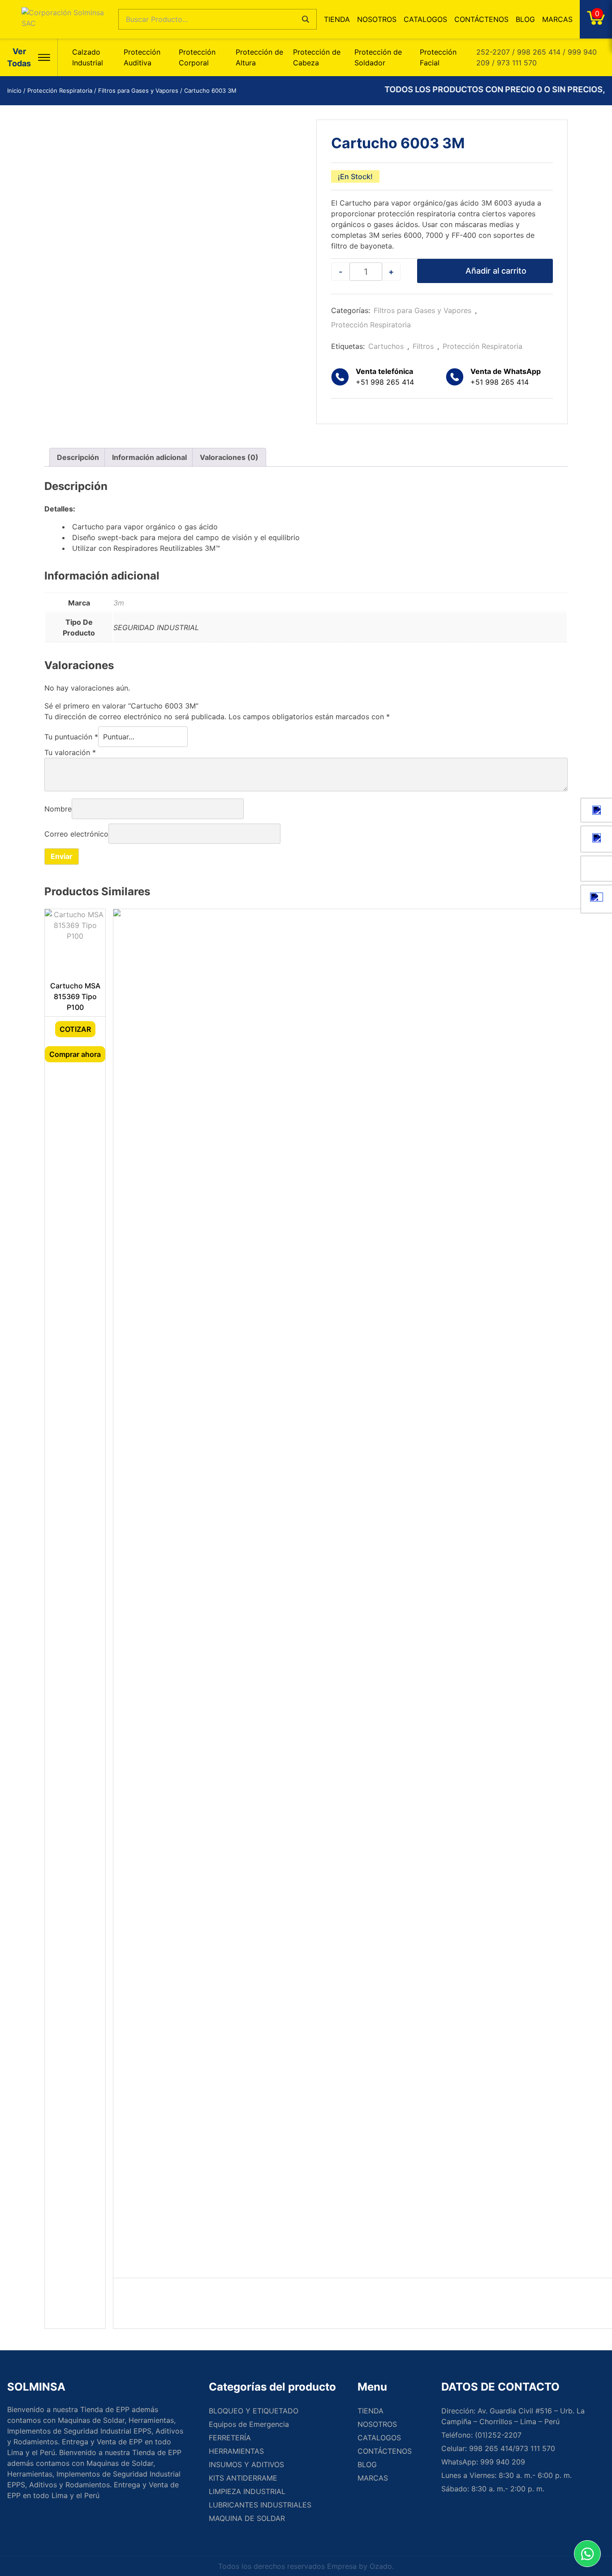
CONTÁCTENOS (481, 19)
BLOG (525, 19)
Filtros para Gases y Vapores (138, 90)
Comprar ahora (75, 1054)
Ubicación (597, 839)
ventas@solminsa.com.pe (597, 810)
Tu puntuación (71, 737)
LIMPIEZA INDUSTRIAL (247, 2491)
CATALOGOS (425, 19)
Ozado (381, 2566)
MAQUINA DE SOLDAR (247, 2518)
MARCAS (557, 19)
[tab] (78, 457)
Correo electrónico (76, 833)
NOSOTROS (377, 19)
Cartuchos (386, 346)
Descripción (78, 457)
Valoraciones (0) (229, 457)
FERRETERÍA (230, 2438)
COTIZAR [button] (75, 1029)
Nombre (58, 809)
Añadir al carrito (496, 271)
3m (119, 603)
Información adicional (149, 457)
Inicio (14, 90)
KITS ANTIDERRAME (243, 2478)
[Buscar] (306, 19)
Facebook (597, 869)
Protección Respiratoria (60, 90)
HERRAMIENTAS (236, 2451)
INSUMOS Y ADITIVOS (246, 2464)
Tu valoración (70, 752)
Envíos (597, 899)
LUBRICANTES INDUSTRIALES (260, 2505)
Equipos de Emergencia (249, 2424)
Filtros (423, 346)
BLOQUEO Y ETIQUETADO (254, 2411)
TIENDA (337, 19)
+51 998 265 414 (506, 377)
